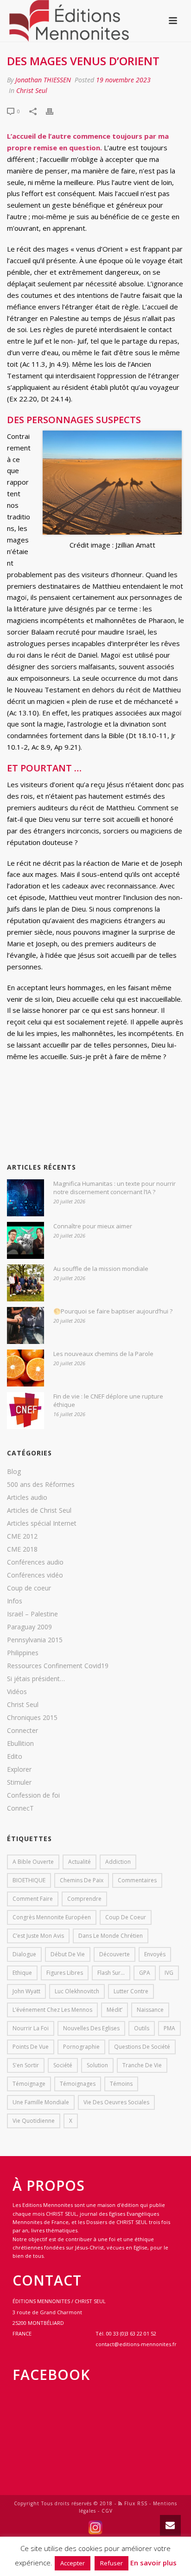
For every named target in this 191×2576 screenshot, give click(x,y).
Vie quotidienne (34, 2121)
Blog (14, 1472)
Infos (15, 1601)
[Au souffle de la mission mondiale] (25, 1283)
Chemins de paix (82, 1880)
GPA (145, 1973)
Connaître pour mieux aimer (93, 1226)
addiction (118, 1862)
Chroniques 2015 (32, 1718)
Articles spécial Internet (42, 1523)
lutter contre (131, 1991)
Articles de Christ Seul (39, 1510)
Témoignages (78, 2084)
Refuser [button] (111, 2563)
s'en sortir (26, 2065)
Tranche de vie (142, 2065)
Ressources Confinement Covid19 (58, 1666)
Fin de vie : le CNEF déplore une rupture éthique (108, 1400)
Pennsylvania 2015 (35, 1640)
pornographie (81, 2047)
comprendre (84, 1899)
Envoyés (155, 1954)
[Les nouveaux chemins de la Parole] (25, 1368)
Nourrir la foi (31, 2028)
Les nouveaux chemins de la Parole (103, 1354)
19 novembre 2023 (123, 80)
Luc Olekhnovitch (77, 1991)
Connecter (22, 1731)
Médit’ (115, 2010)
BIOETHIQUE (29, 1880)
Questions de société (142, 2047)
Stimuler (19, 1782)
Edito (15, 1756)
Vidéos (17, 1692)
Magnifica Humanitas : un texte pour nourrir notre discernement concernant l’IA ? (115, 1188)
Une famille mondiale (41, 2102)
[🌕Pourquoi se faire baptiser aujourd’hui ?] (25, 1325)
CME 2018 (22, 1549)
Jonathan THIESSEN (43, 80)
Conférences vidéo (35, 1575)
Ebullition (20, 1744)
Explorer (19, 1769)
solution (97, 2065)
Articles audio (27, 1498)
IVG (169, 1973)
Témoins (121, 2084)
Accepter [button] (73, 2563)
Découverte (115, 1954)
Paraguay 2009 (29, 1627)
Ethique (22, 1973)
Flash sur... (111, 1973)
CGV (107, 2511)
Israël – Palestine (32, 1614)
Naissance (150, 2010)
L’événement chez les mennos (52, 2010)
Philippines (23, 1653)
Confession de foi (33, 1795)
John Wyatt (26, 1991)
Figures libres (65, 1973)
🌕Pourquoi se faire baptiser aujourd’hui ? (113, 1311)
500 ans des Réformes (41, 1485)
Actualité (80, 1862)
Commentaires (137, 1880)
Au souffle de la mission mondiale (101, 1269)
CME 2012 (22, 1536)
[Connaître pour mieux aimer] (25, 1240)
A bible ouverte (33, 1862)
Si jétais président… (36, 1679)
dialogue (24, 1954)
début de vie (68, 1954)
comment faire (33, 1899)
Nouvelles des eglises (91, 2028)
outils (142, 2028)
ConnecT (20, 1808)
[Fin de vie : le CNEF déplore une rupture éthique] (25, 1411)
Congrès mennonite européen (52, 1917)
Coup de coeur (29, 1588)
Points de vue (31, 2047)
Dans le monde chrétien (111, 1936)
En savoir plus (153, 2563)
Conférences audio (35, 1562)
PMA (169, 2028)
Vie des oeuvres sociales (116, 2102)
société (63, 2065)
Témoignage (29, 2084)
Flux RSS (135, 2503)
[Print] (54, 111)
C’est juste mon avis (38, 1936)
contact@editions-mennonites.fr (136, 2344)
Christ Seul (32, 90)
